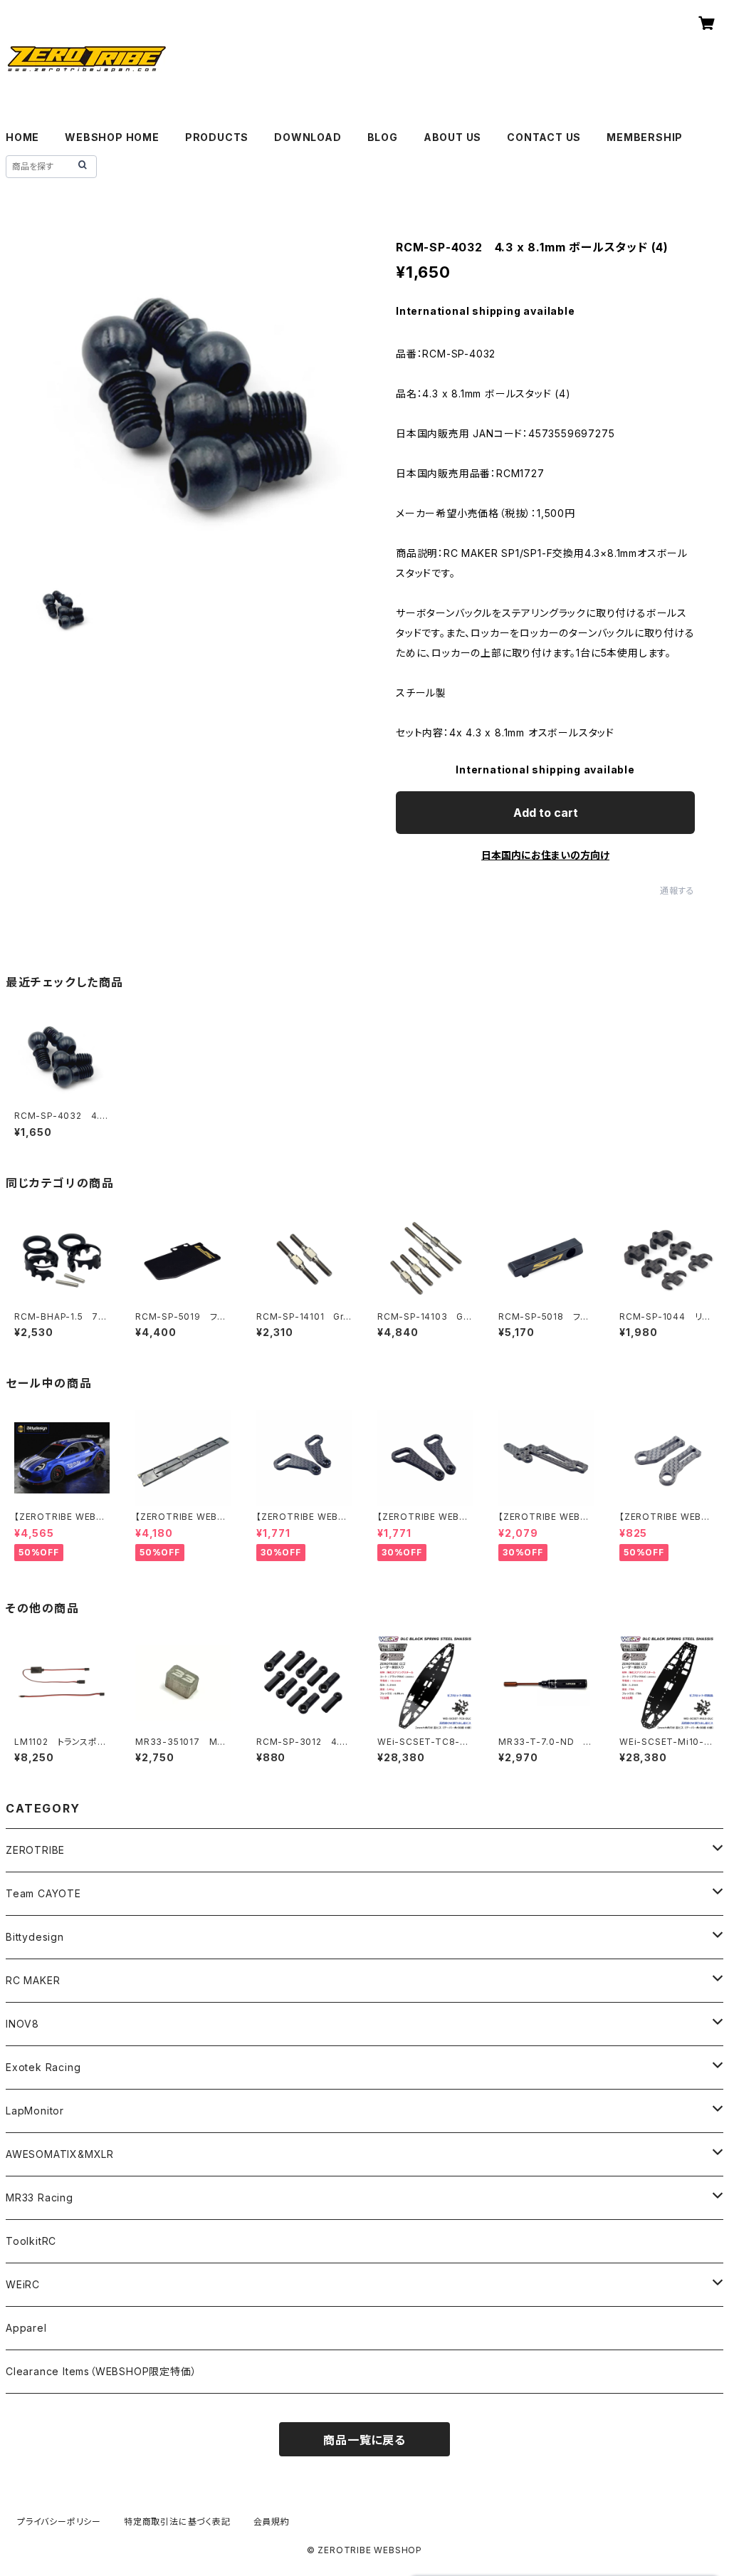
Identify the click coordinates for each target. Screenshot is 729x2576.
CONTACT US (544, 137)
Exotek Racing (43, 2067)
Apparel (26, 2328)
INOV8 (22, 2024)
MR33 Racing (40, 2197)
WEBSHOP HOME (112, 137)
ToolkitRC (31, 2241)
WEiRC (23, 2284)
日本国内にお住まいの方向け (545, 855)
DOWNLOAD (308, 137)
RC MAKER (33, 1980)
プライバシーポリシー (59, 2522)
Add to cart (546, 813)
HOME (22, 137)
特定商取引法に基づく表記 (177, 2522)
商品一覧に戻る (364, 2440)
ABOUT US (452, 137)
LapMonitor (35, 2111)
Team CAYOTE (43, 1893)
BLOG (383, 137)
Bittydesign (35, 1937)
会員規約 (272, 2522)
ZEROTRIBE (35, 1850)
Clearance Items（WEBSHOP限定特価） (101, 2371)
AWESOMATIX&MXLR (60, 2154)
